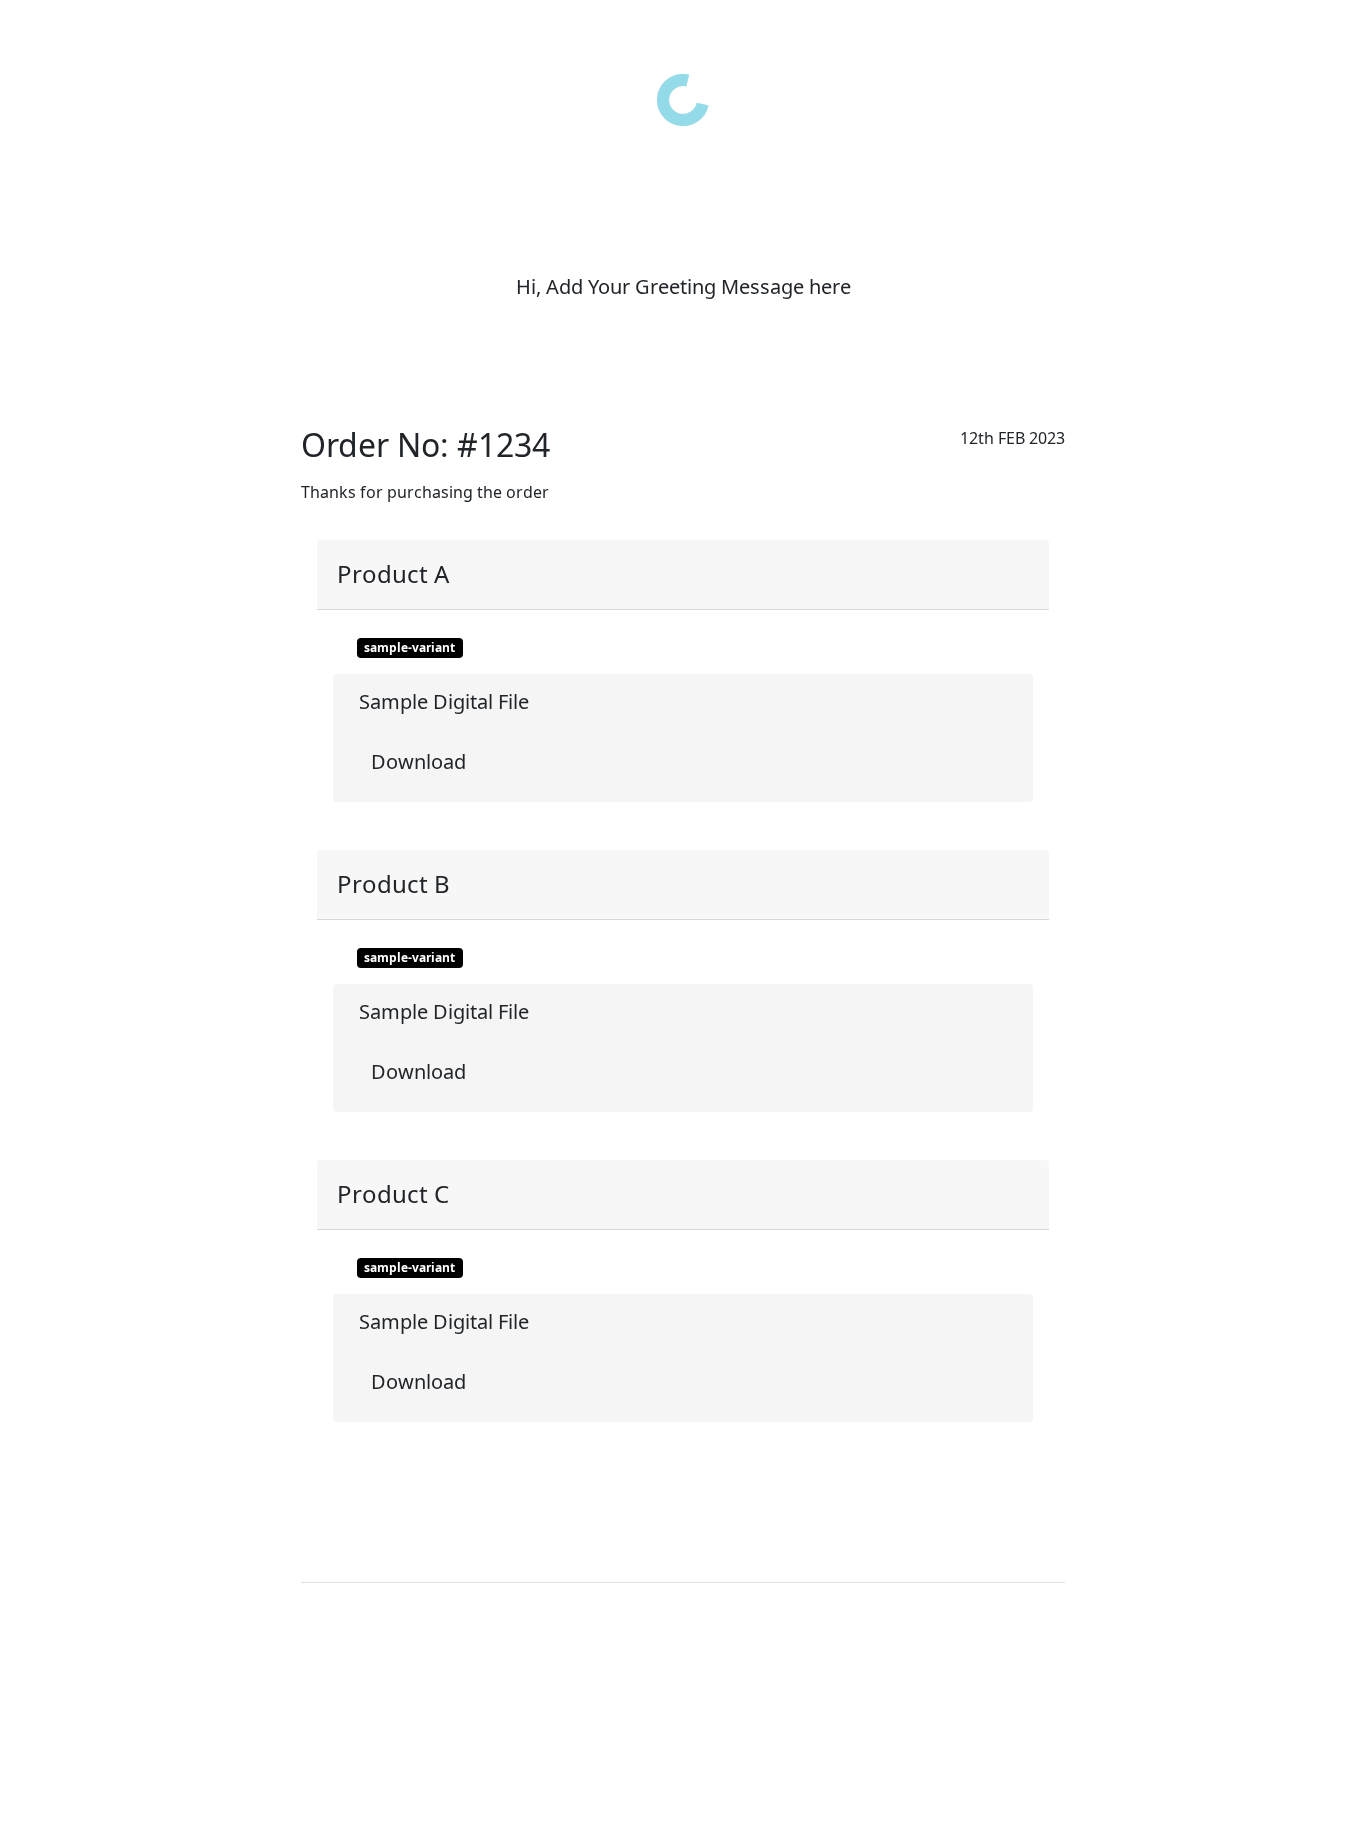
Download (416, 761)
